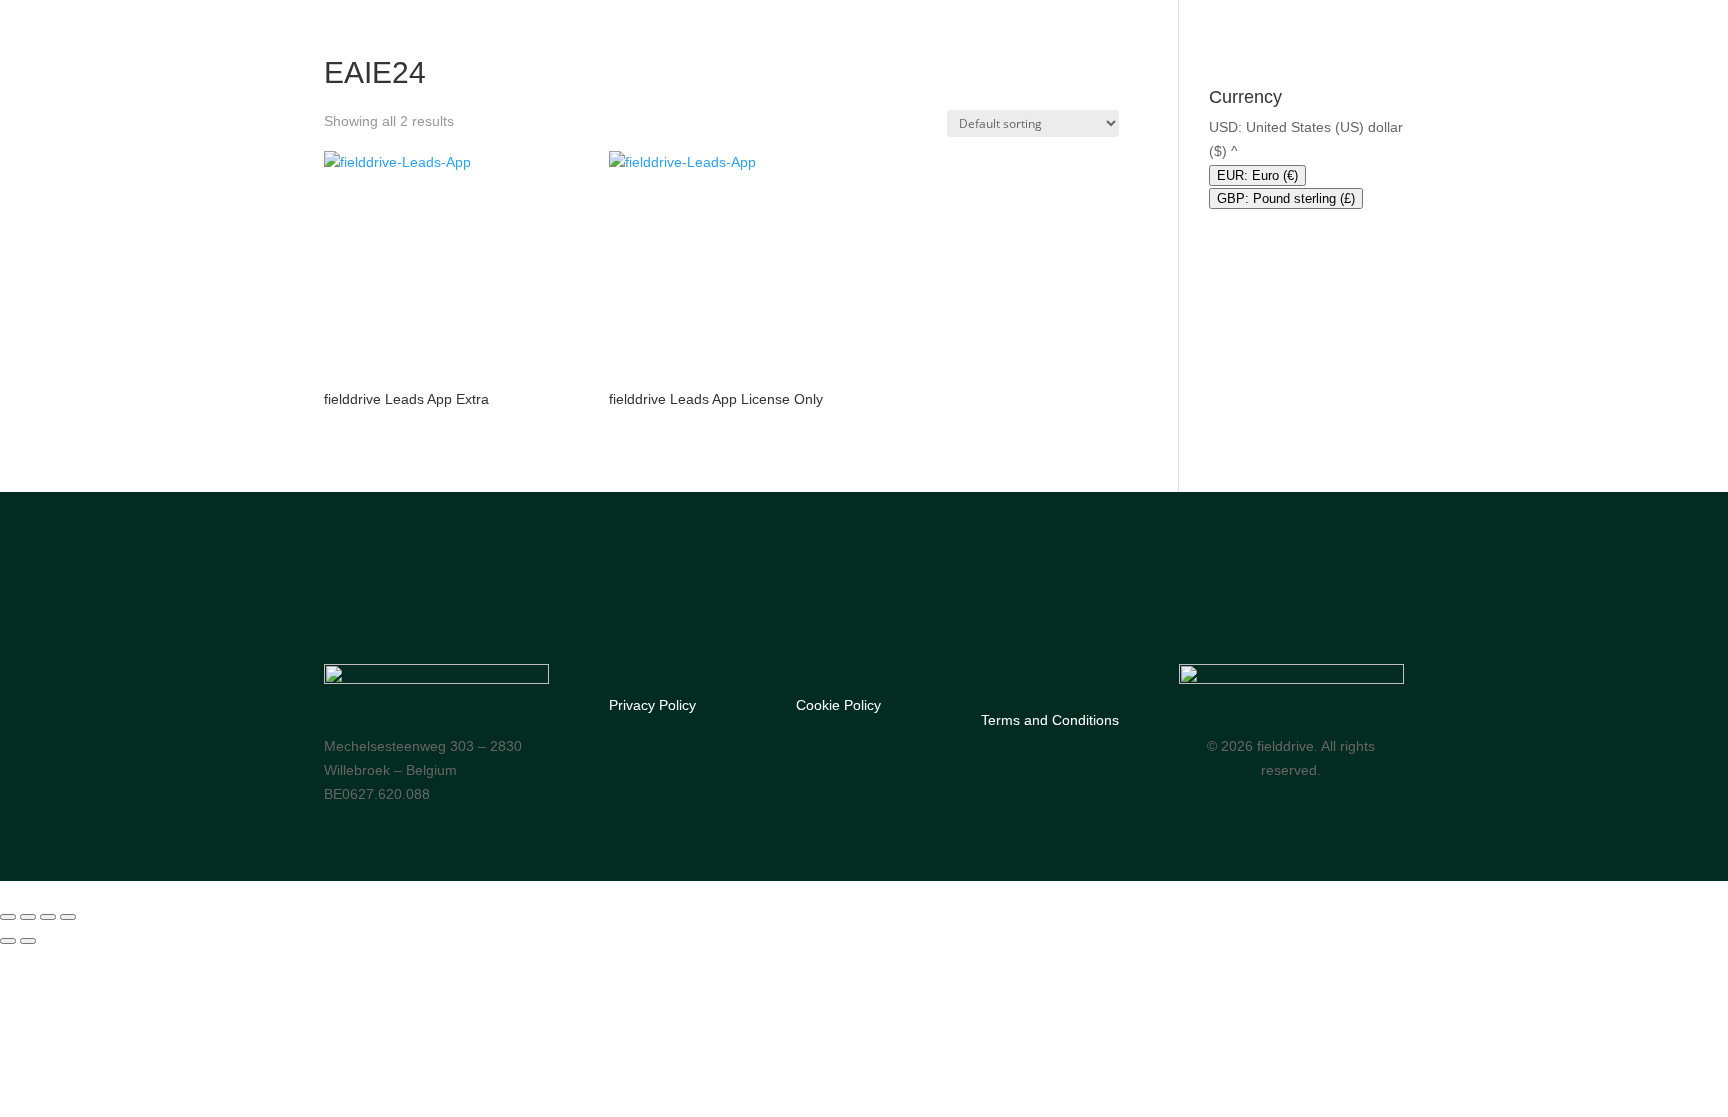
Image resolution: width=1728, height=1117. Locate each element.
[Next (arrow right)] (28, 941)
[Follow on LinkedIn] (457, 610)
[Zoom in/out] (8, 917)
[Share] (48, 917)
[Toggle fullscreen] (28, 917)
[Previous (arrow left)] (8, 941)
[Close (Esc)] (68, 917)
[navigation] (1306, 163)
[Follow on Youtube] (417, 610)
